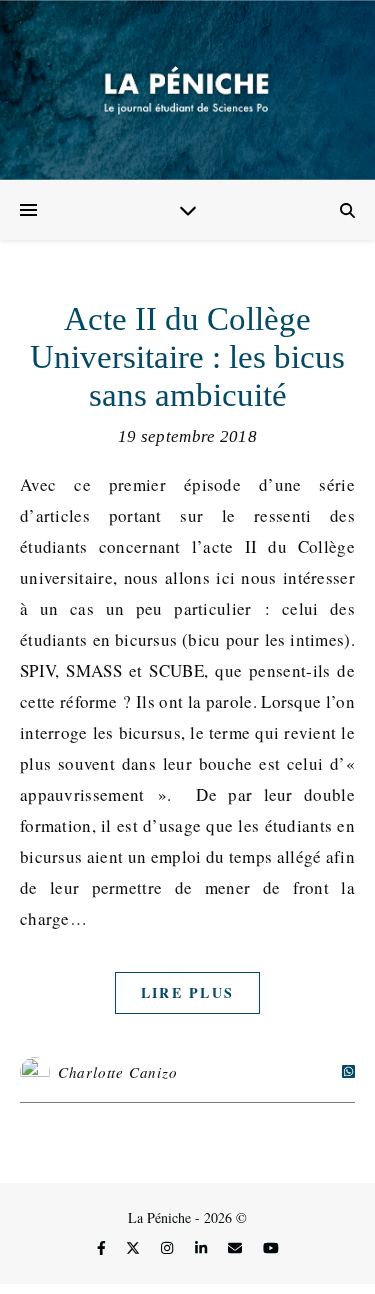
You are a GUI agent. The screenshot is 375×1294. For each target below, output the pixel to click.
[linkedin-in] (203, 1248)
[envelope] (237, 1248)
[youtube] (271, 1248)
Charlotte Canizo (118, 1072)
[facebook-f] (103, 1248)
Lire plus (188, 992)
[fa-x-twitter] (135, 1248)
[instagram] (169, 1248)
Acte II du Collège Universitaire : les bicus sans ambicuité (187, 357)
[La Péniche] (187, 90)
